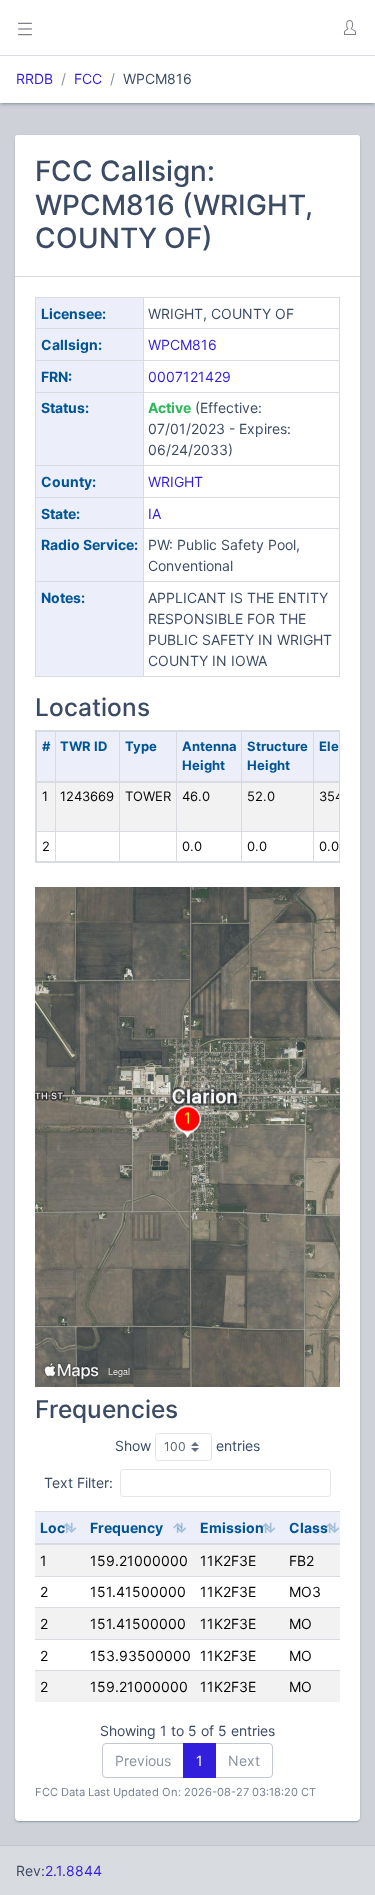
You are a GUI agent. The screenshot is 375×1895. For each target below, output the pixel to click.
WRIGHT (175, 481)
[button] (349, 28)
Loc (52, 1527)
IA (154, 513)
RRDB (34, 78)
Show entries (187, 1445)
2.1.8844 (73, 1870)
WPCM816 (182, 344)
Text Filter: (78, 1482)
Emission (232, 1527)
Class (308, 1527)
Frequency (126, 1527)
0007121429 (189, 376)
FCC (88, 78)
